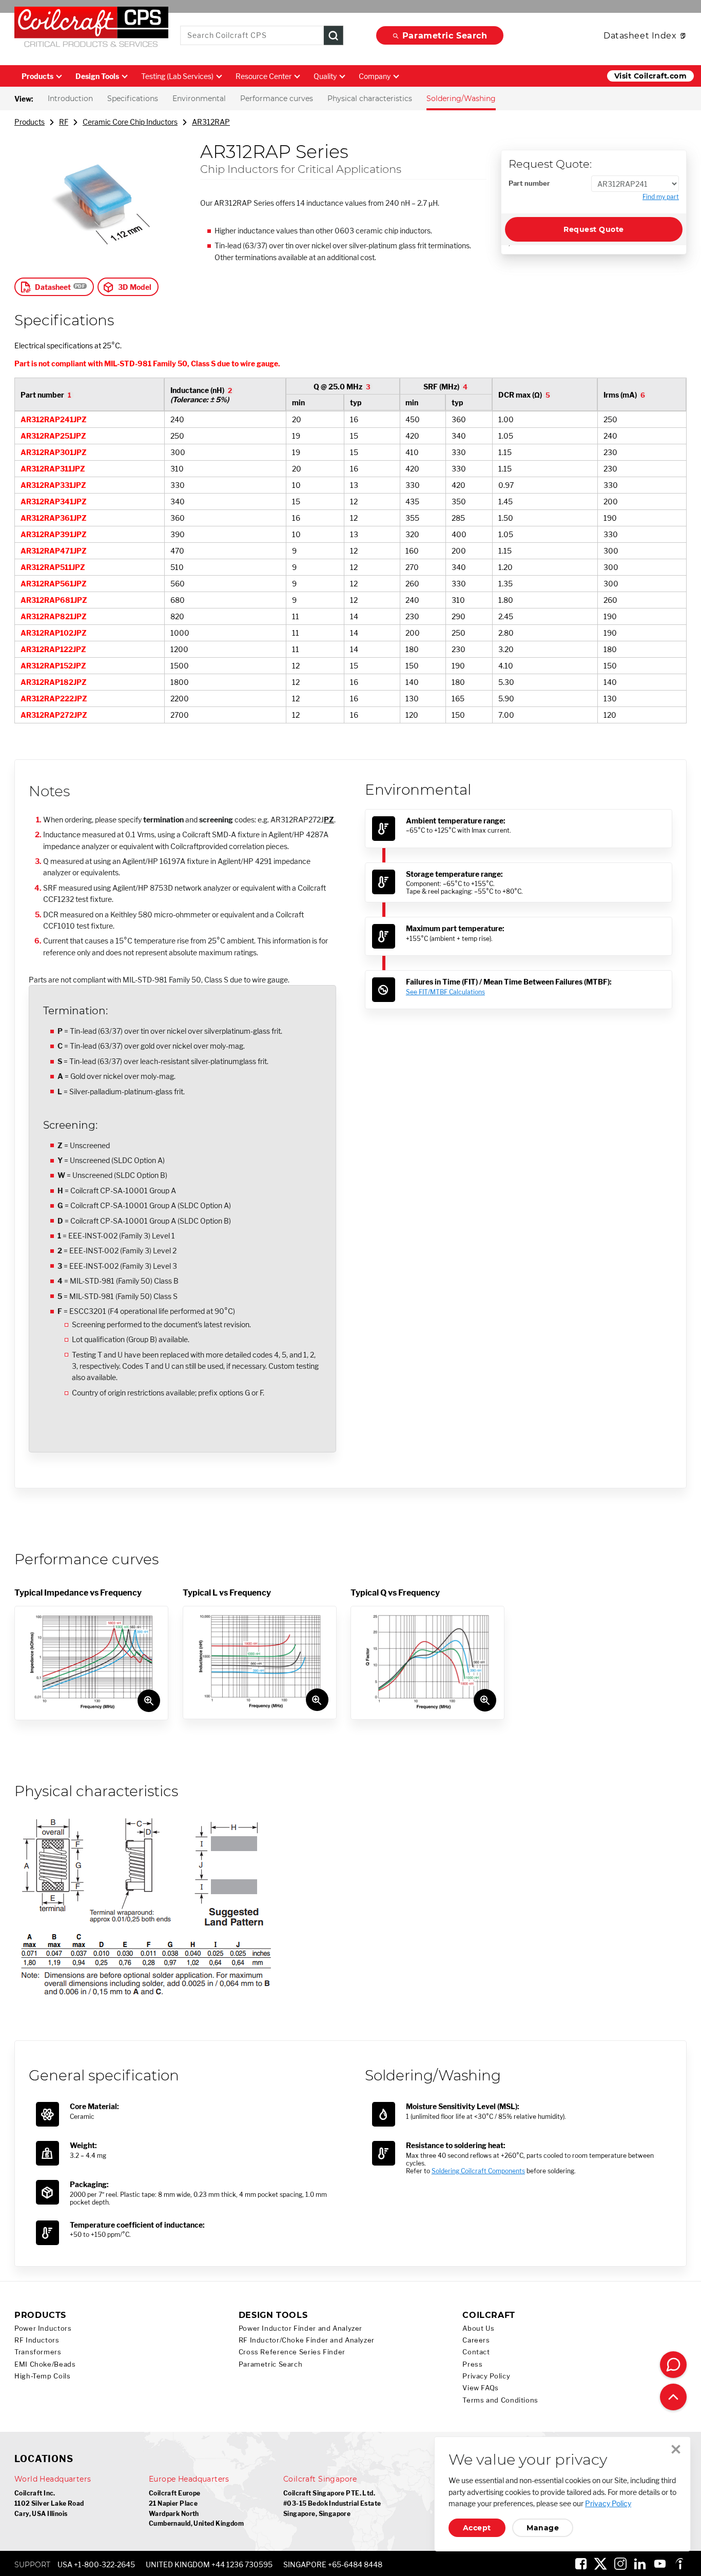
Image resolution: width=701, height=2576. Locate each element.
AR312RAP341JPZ (54, 502)
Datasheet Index (640, 36)
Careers (476, 2340)
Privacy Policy (486, 2376)
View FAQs (481, 2388)
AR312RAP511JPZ (53, 567)
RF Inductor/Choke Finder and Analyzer (307, 2340)
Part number (529, 183)
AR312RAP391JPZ (54, 534)
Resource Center (264, 76)
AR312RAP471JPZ (54, 551)
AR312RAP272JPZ (54, 715)
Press (472, 2364)
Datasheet (53, 287)
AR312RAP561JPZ (54, 584)
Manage (543, 2528)
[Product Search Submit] (334, 36)
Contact (476, 2352)
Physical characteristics (370, 99)
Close (676, 2449)
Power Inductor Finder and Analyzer (300, 2328)
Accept (477, 2528)
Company (375, 76)
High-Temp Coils (42, 2376)
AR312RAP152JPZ (53, 666)
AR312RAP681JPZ (54, 600)
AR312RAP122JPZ (53, 649)
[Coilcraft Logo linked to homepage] (91, 29)
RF (64, 122)
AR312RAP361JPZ (54, 518)
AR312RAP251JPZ (53, 436)
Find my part (661, 197)
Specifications (133, 99)
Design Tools (97, 76)
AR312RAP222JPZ (54, 699)
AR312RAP (211, 122)
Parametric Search (445, 36)
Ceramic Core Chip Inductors (130, 122)
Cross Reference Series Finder (292, 2352)
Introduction (70, 99)
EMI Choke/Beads (45, 2364)
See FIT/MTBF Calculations (445, 992)
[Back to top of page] (673, 2397)
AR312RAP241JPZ (54, 419)
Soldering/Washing (461, 99)
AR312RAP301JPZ (54, 452)
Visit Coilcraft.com (650, 76)
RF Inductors (37, 2340)
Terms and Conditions (500, 2400)
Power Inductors (43, 2328)
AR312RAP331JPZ (53, 485)
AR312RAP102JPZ (54, 633)
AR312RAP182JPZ (54, 682)
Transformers (38, 2352)
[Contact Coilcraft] (673, 2365)
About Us (478, 2328)
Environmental (199, 99)
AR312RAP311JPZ (53, 469)
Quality (325, 76)
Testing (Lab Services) (177, 76)
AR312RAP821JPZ (54, 616)
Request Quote (593, 229)
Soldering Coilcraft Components (478, 2171)
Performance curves (277, 99)
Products (37, 76)
